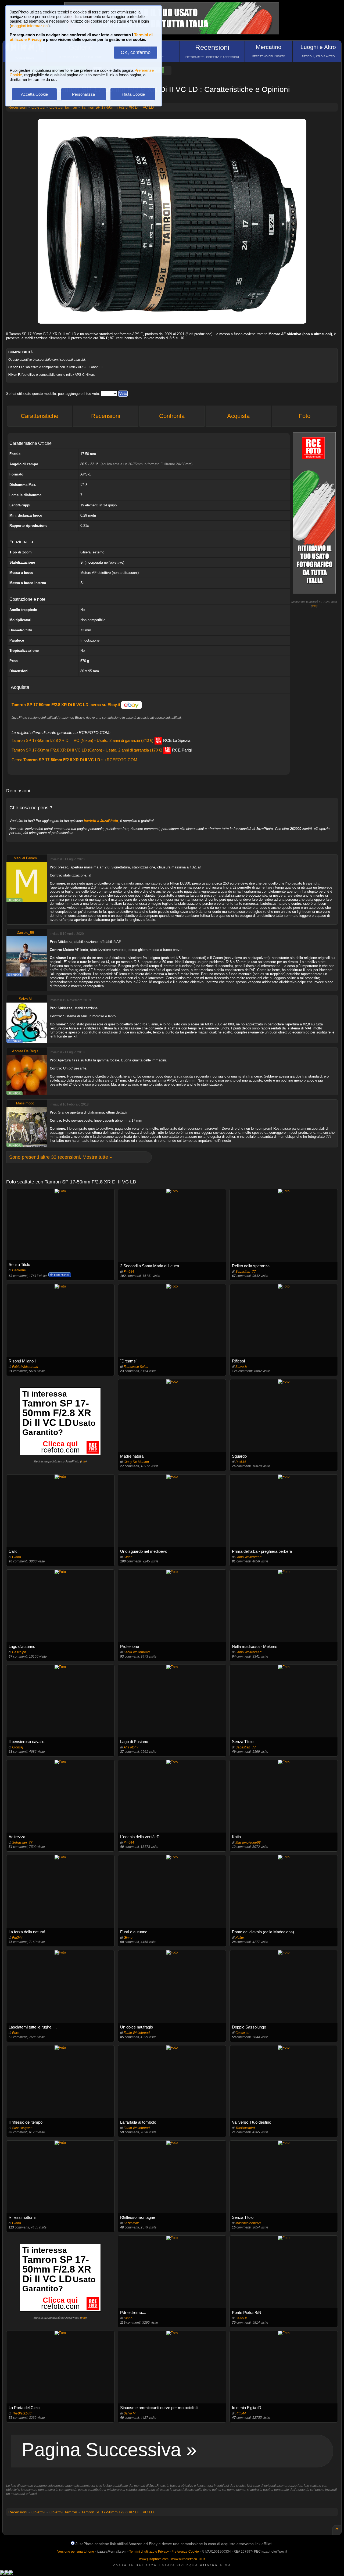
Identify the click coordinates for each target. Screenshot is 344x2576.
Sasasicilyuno (22, 2128)
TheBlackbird (245, 2128)
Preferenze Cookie (185, 2552)
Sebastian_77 (246, 1272)
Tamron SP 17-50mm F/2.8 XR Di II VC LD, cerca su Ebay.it (66, 705)
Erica (16, 2033)
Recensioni (106, 416)
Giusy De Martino (136, 1462)
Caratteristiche (40, 416)
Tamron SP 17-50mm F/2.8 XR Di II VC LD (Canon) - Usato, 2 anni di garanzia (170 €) (102, 750)
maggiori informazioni (30, 26)
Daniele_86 (25, 933)
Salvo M (25, 999)
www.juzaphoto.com (154, 2559)
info (314, 606)
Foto (305, 416)
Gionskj (18, 1747)
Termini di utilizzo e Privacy (149, 2552)
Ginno (17, 1557)
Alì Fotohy (131, 1747)
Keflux (240, 1938)
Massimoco (25, 1103)
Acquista (238, 416)
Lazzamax (131, 2223)
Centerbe (19, 1270)
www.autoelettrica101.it (188, 2559)
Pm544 (129, 1272)
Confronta (172, 416)
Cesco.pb (19, 1652)
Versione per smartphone (76, 2552)
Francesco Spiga (136, 1367)
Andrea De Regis (25, 1051)
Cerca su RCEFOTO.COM (74, 760)
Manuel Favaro (25, 858)
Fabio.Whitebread (25, 1367)
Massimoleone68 (248, 1842)
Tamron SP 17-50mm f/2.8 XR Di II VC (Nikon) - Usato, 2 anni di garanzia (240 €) (101, 740)
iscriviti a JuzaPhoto (101, 821)
